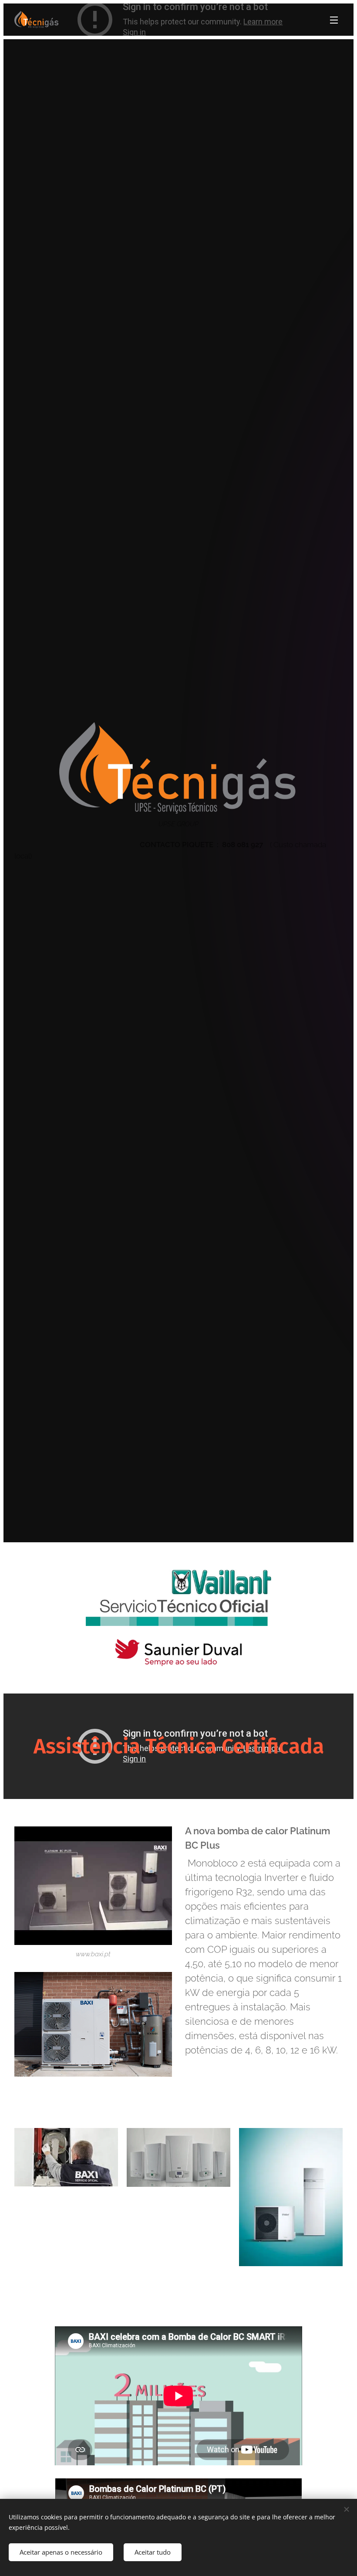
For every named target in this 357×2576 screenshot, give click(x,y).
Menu (334, 20)
